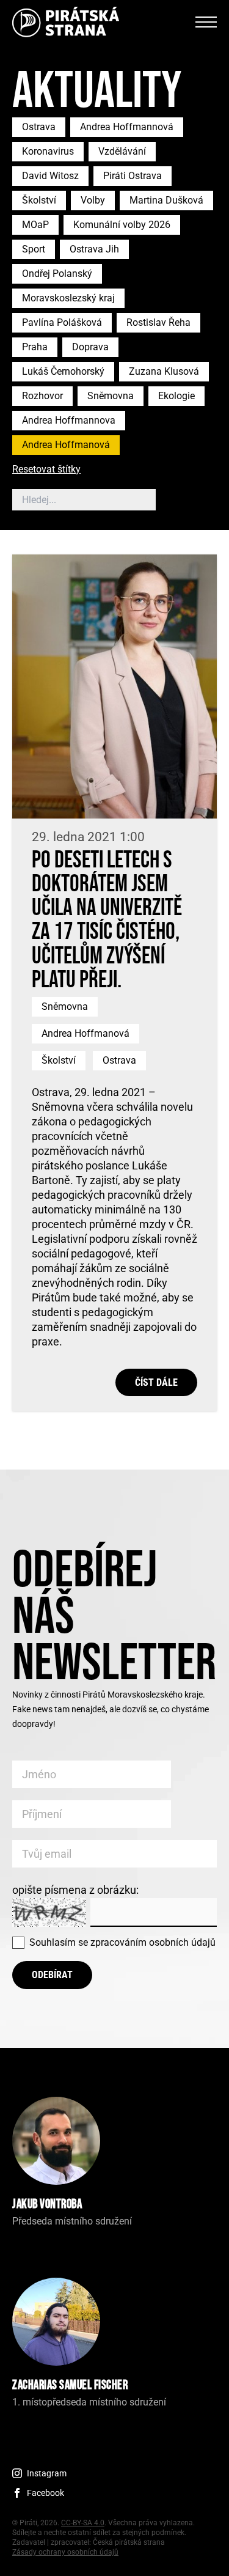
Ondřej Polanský (57, 274)
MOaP (35, 225)
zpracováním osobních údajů (153, 1942)
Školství (39, 200)
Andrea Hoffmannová (127, 127)
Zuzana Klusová (164, 371)
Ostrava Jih (94, 249)
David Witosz (50, 176)
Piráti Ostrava (133, 176)
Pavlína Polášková (62, 322)
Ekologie (176, 396)
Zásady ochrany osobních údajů (65, 2552)
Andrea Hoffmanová (66, 445)
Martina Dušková (166, 200)
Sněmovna (111, 396)
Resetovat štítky (46, 470)
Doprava (90, 347)
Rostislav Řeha (158, 322)
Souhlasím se (122, 1942)
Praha (35, 347)
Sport (34, 249)
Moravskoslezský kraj (68, 298)
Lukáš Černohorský (63, 371)
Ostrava (39, 127)
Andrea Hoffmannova (69, 420)
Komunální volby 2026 (122, 225)
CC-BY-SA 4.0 (83, 2523)
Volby (93, 200)
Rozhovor (42, 396)
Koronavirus (48, 151)
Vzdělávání (122, 151)
